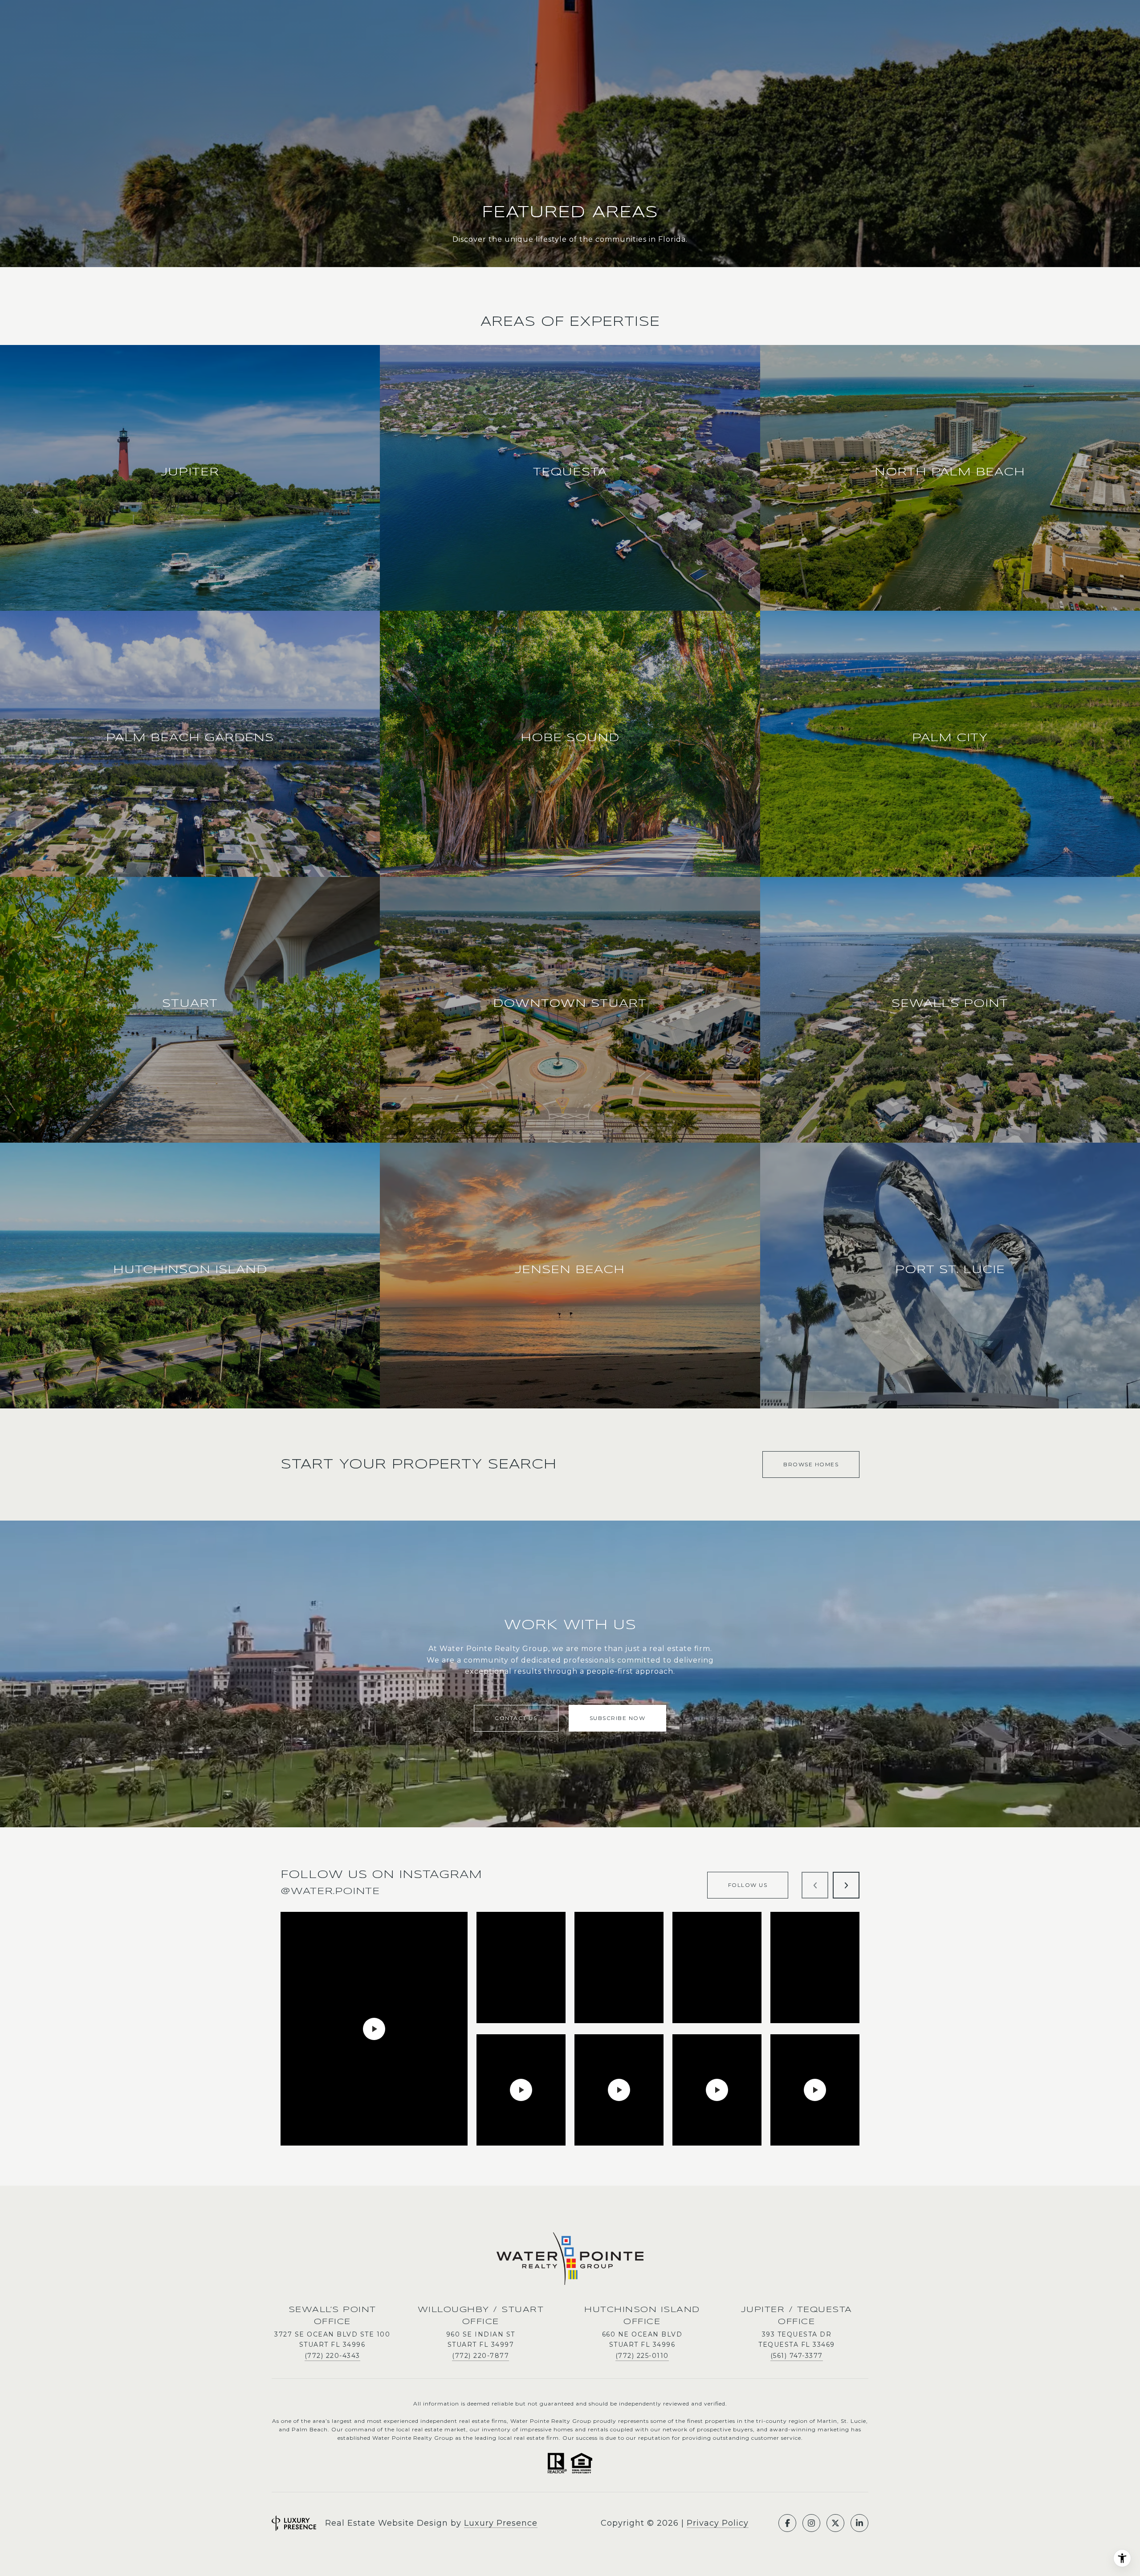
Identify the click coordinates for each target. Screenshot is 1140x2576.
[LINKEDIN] (859, 2523)
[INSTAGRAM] (811, 2523)
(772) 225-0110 (642, 2356)
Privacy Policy (718, 2523)
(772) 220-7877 (480, 2356)
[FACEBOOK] (787, 2523)
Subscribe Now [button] (618, 1718)
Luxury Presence (501, 2523)
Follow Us (748, 1885)
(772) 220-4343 (332, 2356)
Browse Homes (811, 1464)
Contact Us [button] (516, 1718)
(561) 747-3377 (797, 2356)
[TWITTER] (835, 2523)
